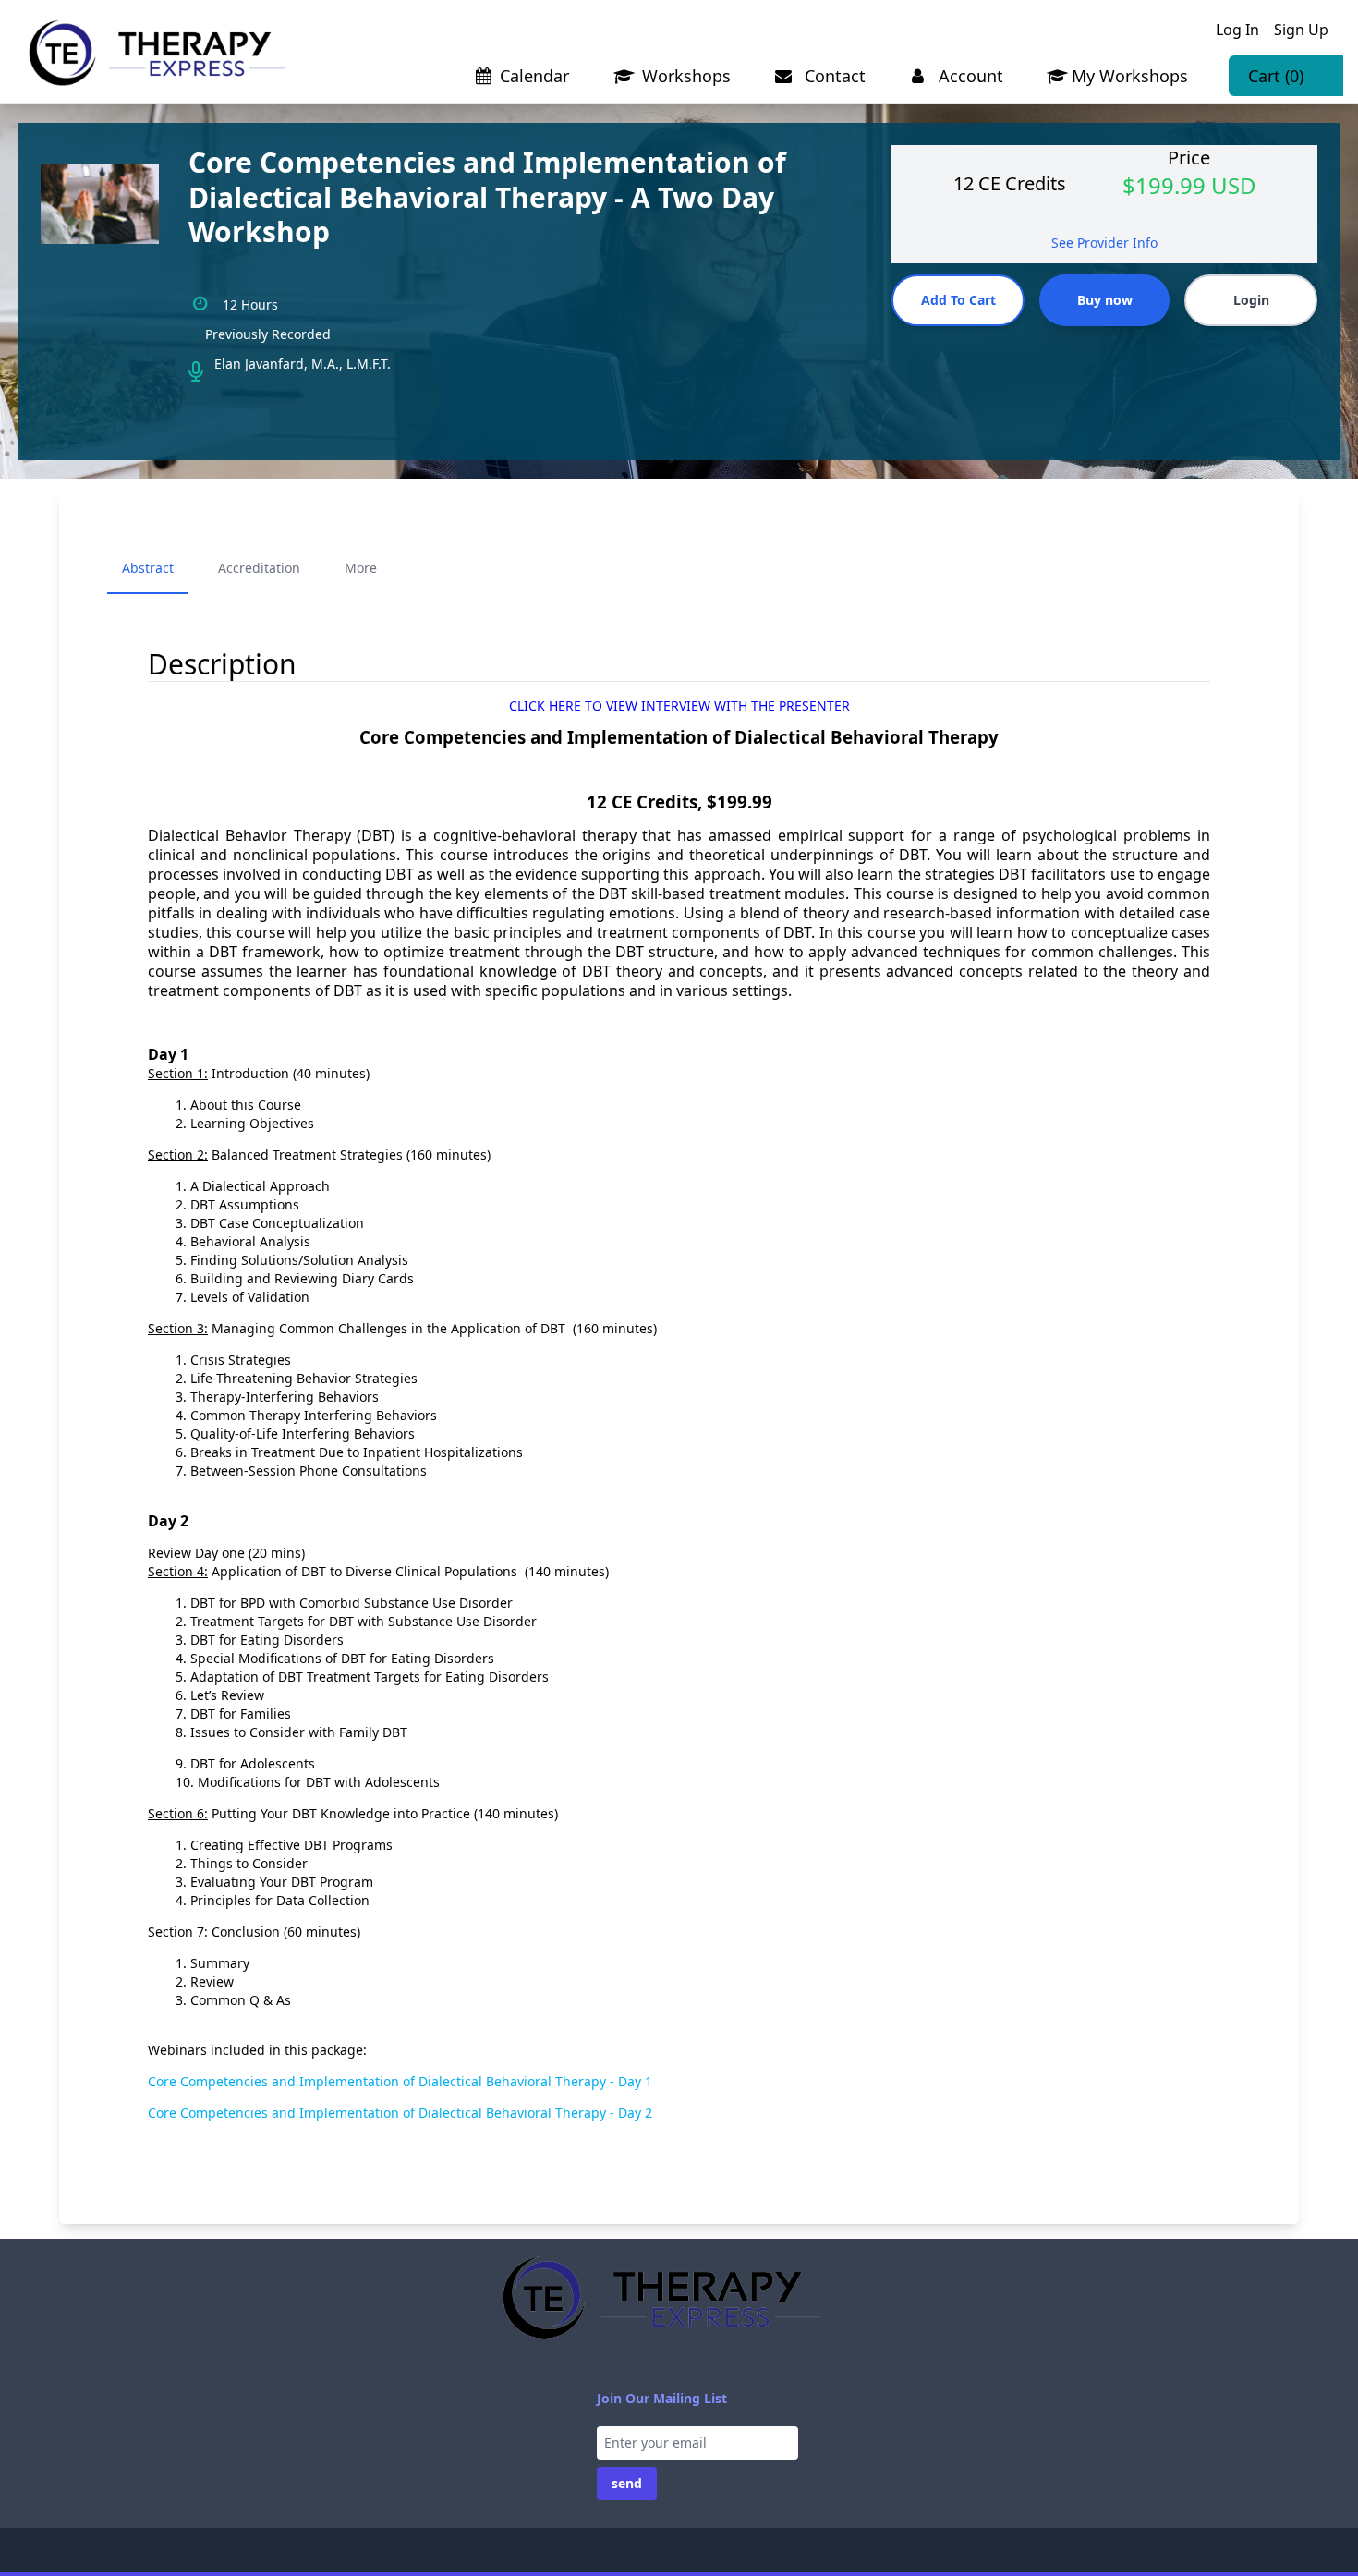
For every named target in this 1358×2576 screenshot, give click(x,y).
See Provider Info (1104, 243)
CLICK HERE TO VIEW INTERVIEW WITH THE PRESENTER (679, 705)
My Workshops (1130, 76)
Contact (833, 76)
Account (969, 76)
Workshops (684, 76)
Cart (1276, 76)
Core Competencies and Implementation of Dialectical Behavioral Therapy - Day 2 (400, 2113)
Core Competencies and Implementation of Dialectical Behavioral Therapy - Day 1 (400, 2081)
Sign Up (1301, 30)
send (627, 2483)
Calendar (534, 76)
